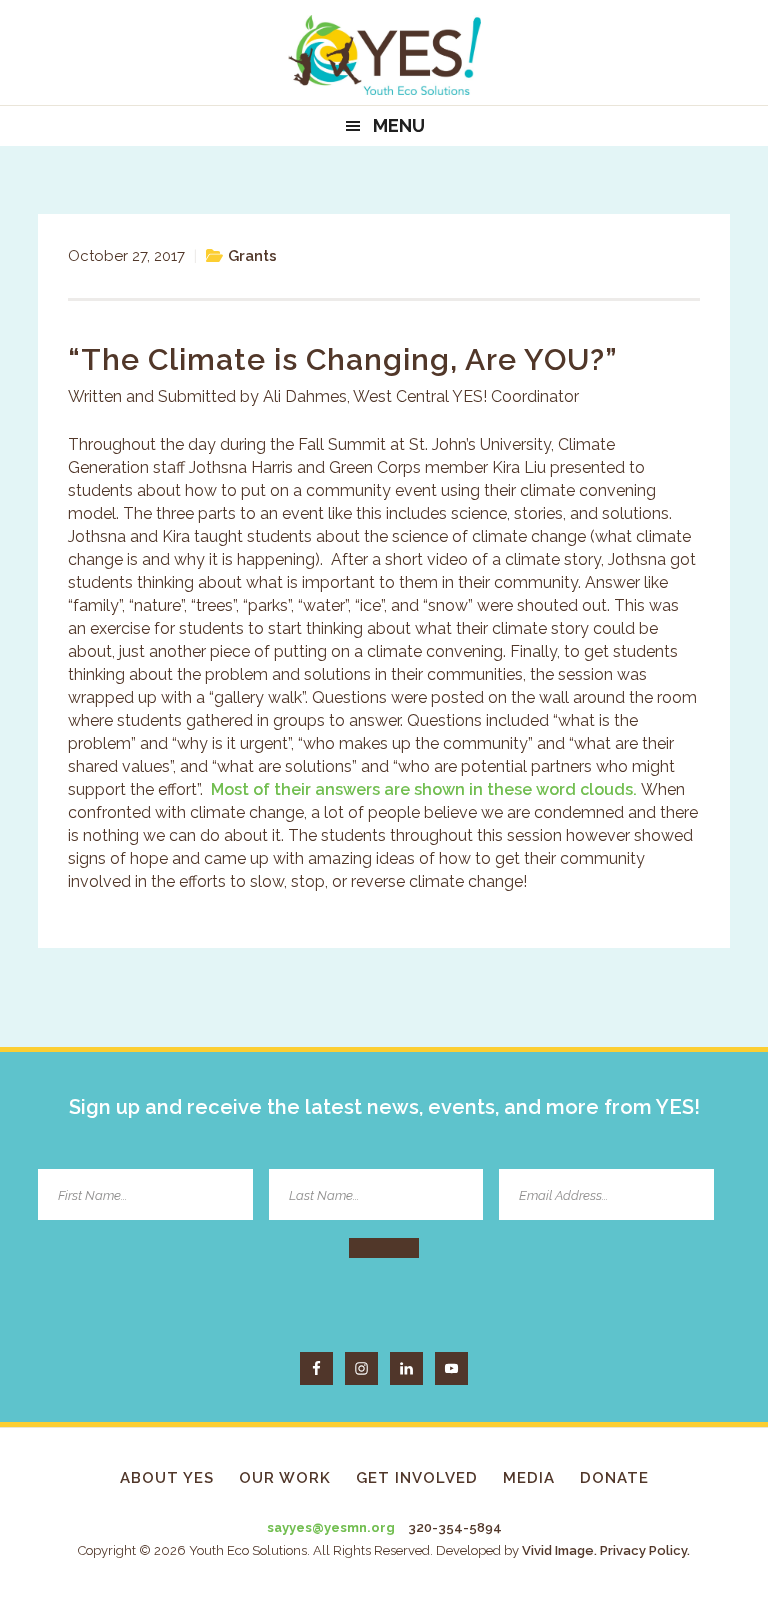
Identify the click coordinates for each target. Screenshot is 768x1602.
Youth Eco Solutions (384, 55)
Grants (252, 256)
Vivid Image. (559, 1550)
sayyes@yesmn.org (331, 1527)
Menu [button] (399, 125)
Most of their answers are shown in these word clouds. (424, 789)
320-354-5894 (455, 1527)
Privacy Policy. (645, 1550)
